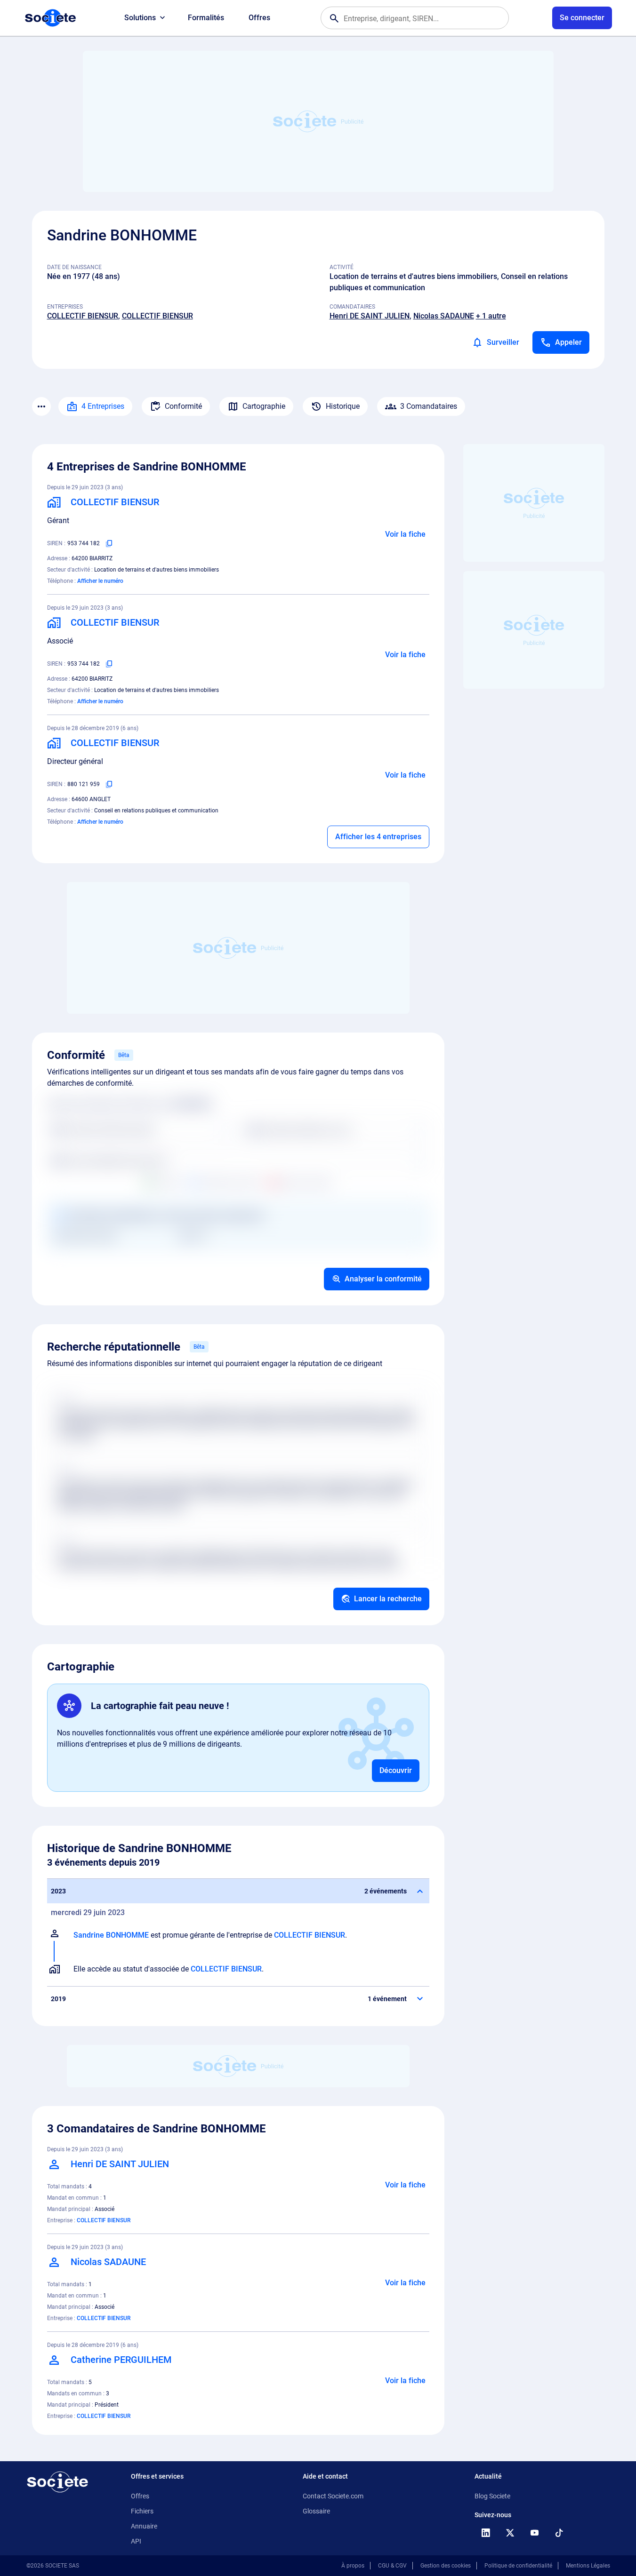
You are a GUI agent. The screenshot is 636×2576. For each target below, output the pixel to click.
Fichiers (142, 2511)
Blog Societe (492, 2496)
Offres (259, 18)
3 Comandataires (429, 406)
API (136, 2541)
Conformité (183, 406)
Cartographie (264, 406)
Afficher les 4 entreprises (378, 837)
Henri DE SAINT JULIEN (370, 316)
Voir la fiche (405, 534)
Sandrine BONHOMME (111, 1935)
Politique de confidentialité (518, 2566)
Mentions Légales (588, 2566)
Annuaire (144, 2526)
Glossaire (316, 2511)
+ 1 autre (491, 316)
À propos (353, 2566)
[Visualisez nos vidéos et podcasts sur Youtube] (535, 2533)
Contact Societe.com (333, 2496)
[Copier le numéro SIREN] (109, 543)
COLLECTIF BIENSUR (83, 316)
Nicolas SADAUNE (444, 316)
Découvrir (396, 1770)
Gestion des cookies (446, 2566)
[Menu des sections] (41, 406)
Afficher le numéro (100, 581)
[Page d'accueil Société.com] (50, 18)
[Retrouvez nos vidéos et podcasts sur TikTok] (559, 2533)
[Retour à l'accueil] (57, 2482)
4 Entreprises (103, 406)
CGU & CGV (392, 2566)
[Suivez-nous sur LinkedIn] (486, 2533)
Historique (343, 406)
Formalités (206, 18)
